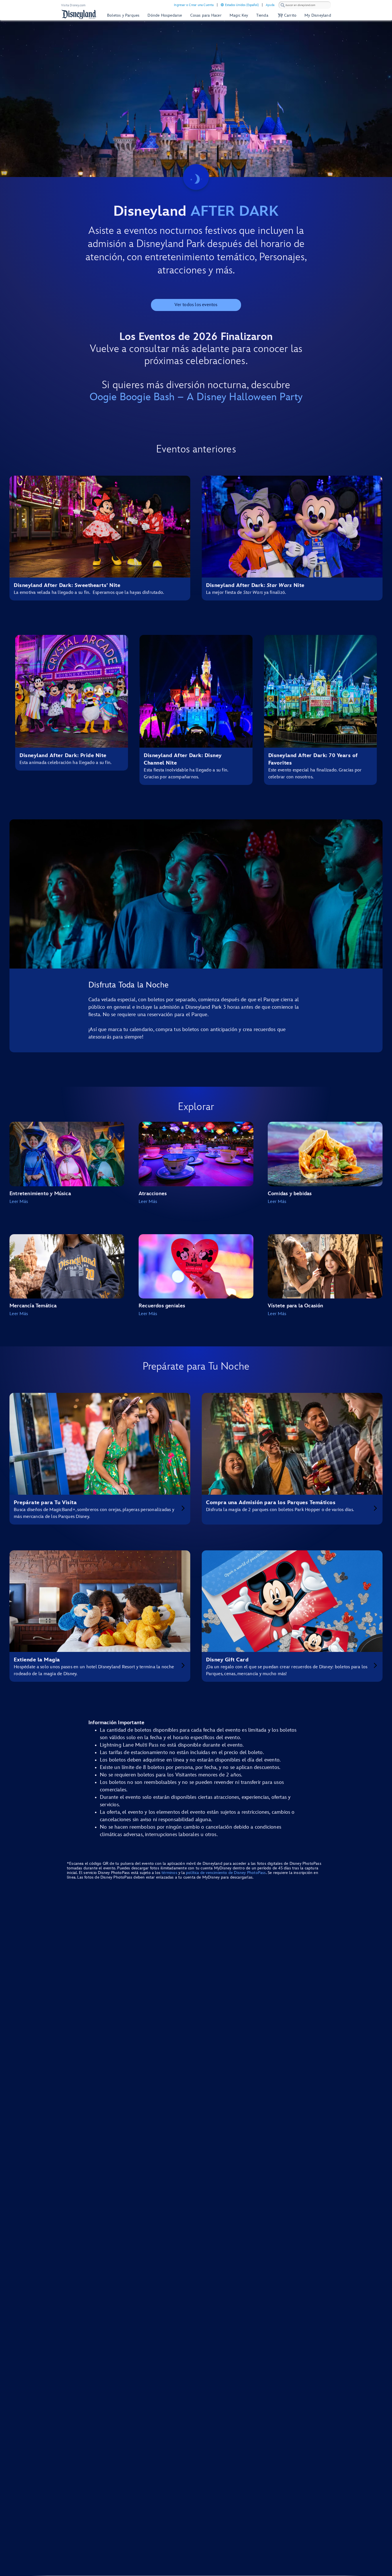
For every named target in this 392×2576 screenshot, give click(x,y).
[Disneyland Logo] (79, 14)
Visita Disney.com (73, 5)
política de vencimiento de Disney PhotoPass (226, 1873)
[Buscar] (283, 5)
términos (169, 1873)
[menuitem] (222, 5)
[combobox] (305, 5)
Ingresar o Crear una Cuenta (194, 5)
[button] (286, 15)
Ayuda (270, 5)
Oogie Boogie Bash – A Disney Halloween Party (196, 397)
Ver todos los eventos (196, 305)
